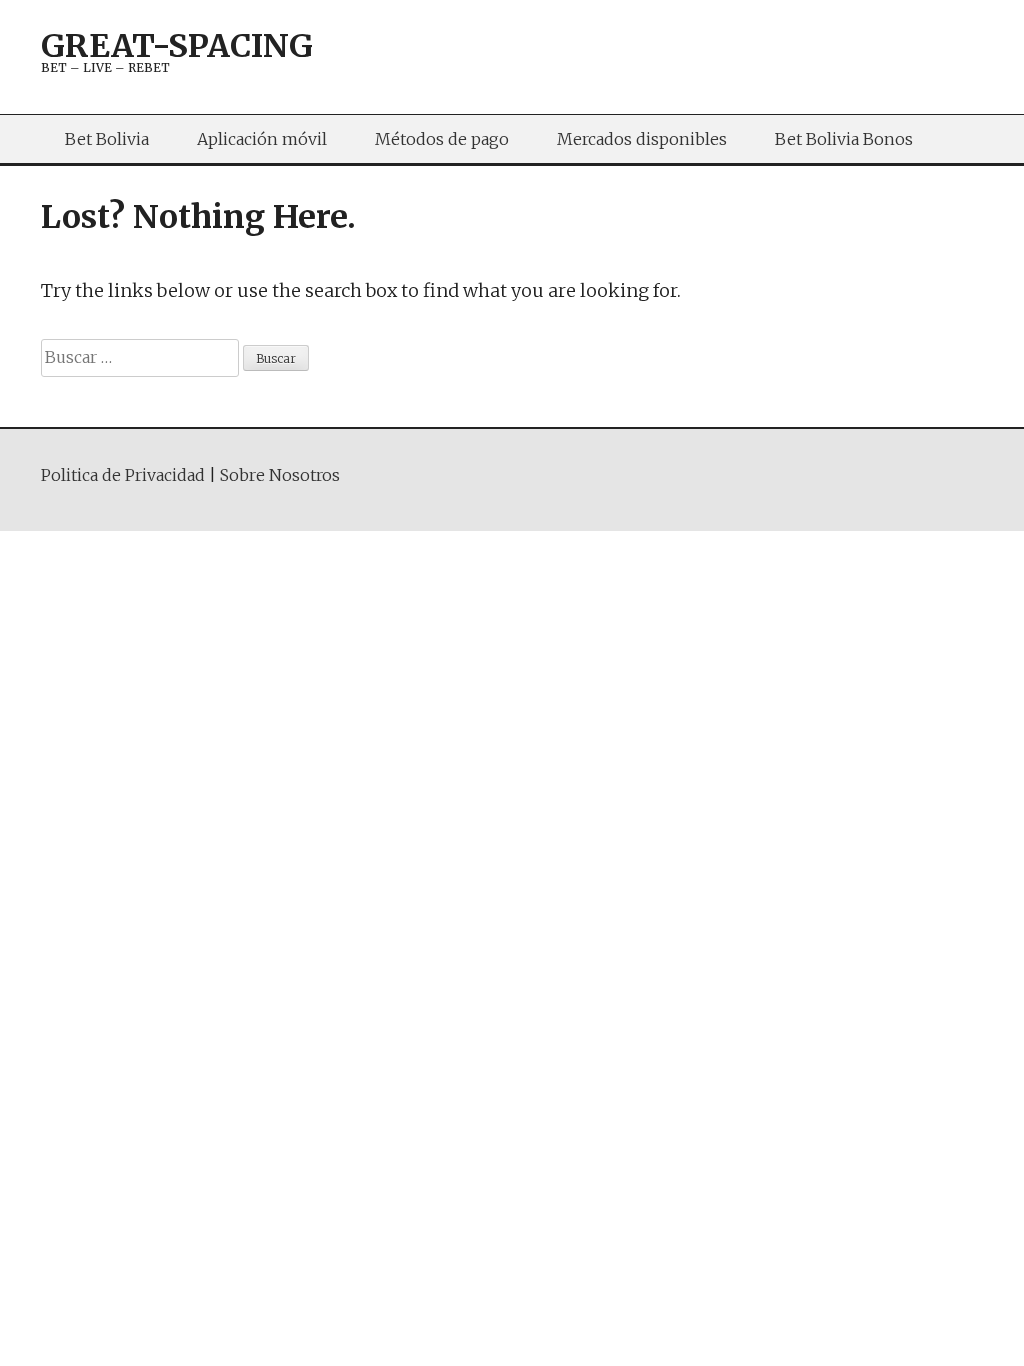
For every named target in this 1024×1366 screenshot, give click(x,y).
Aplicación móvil (262, 139)
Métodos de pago (442, 139)
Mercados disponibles (642, 139)
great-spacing (177, 46)
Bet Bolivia (107, 139)
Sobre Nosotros (280, 475)
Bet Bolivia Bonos (844, 139)
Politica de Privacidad (123, 475)
